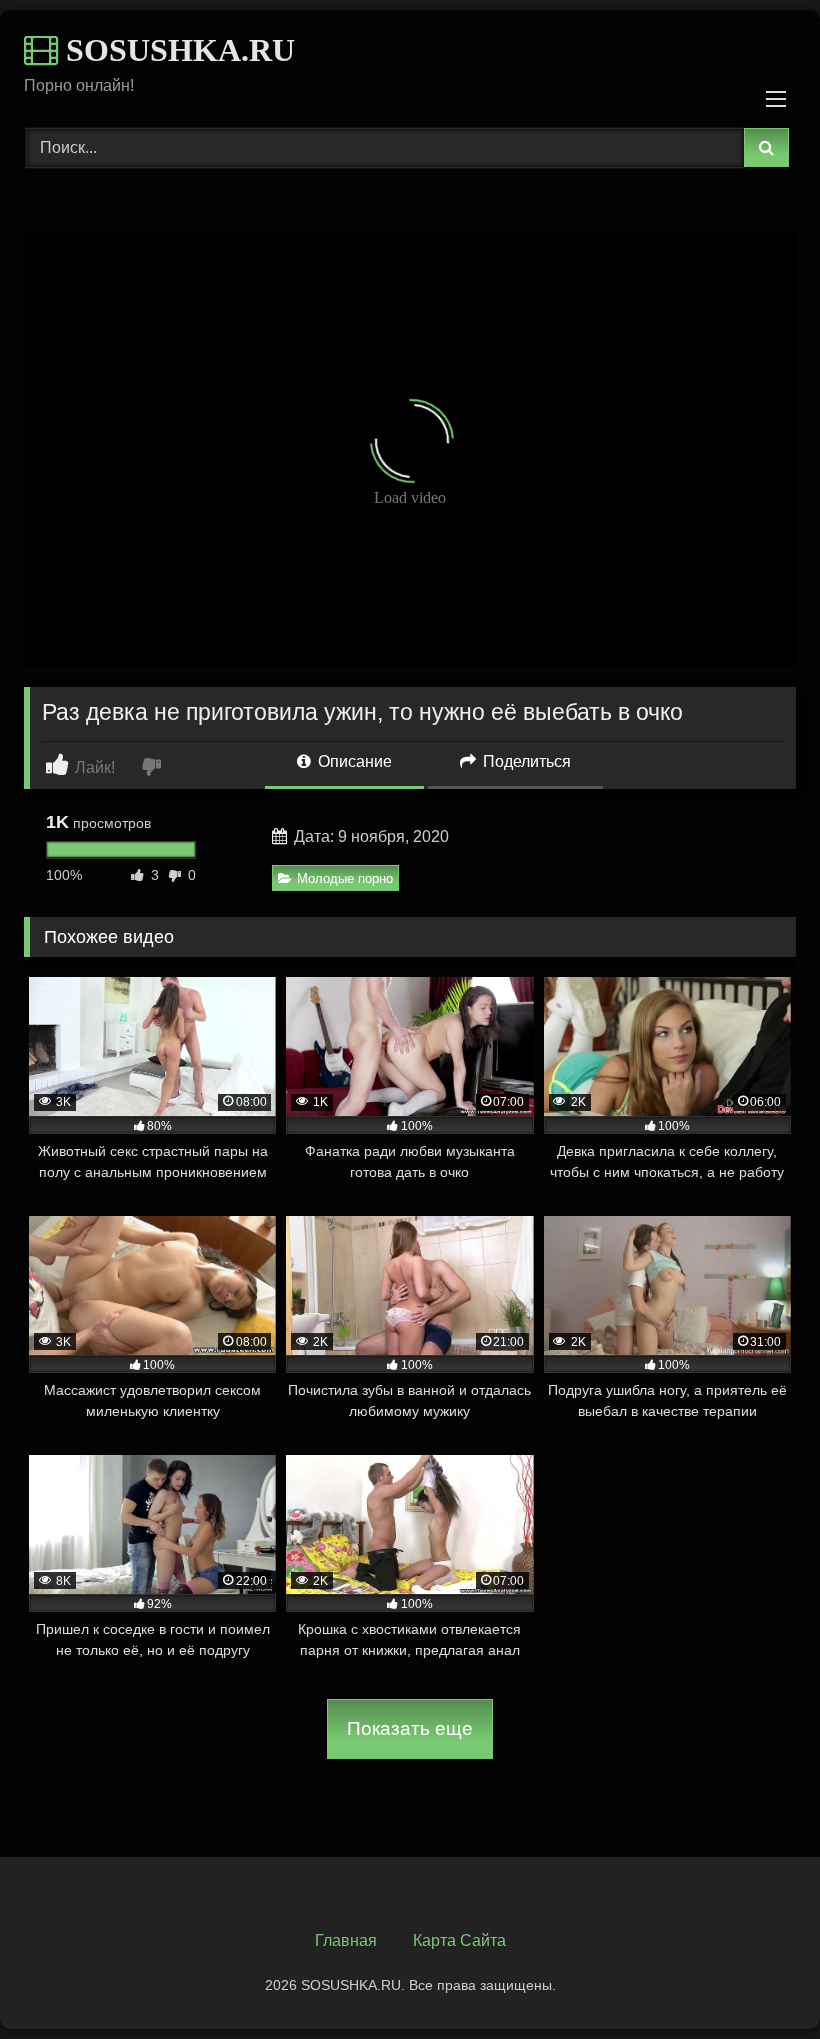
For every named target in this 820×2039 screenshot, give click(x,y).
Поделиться (525, 761)
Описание (353, 761)
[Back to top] (758, 1979)
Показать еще (410, 1728)
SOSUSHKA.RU (176, 50)
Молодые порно (345, 878)
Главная (346, 1940)
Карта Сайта (459, 1940)
